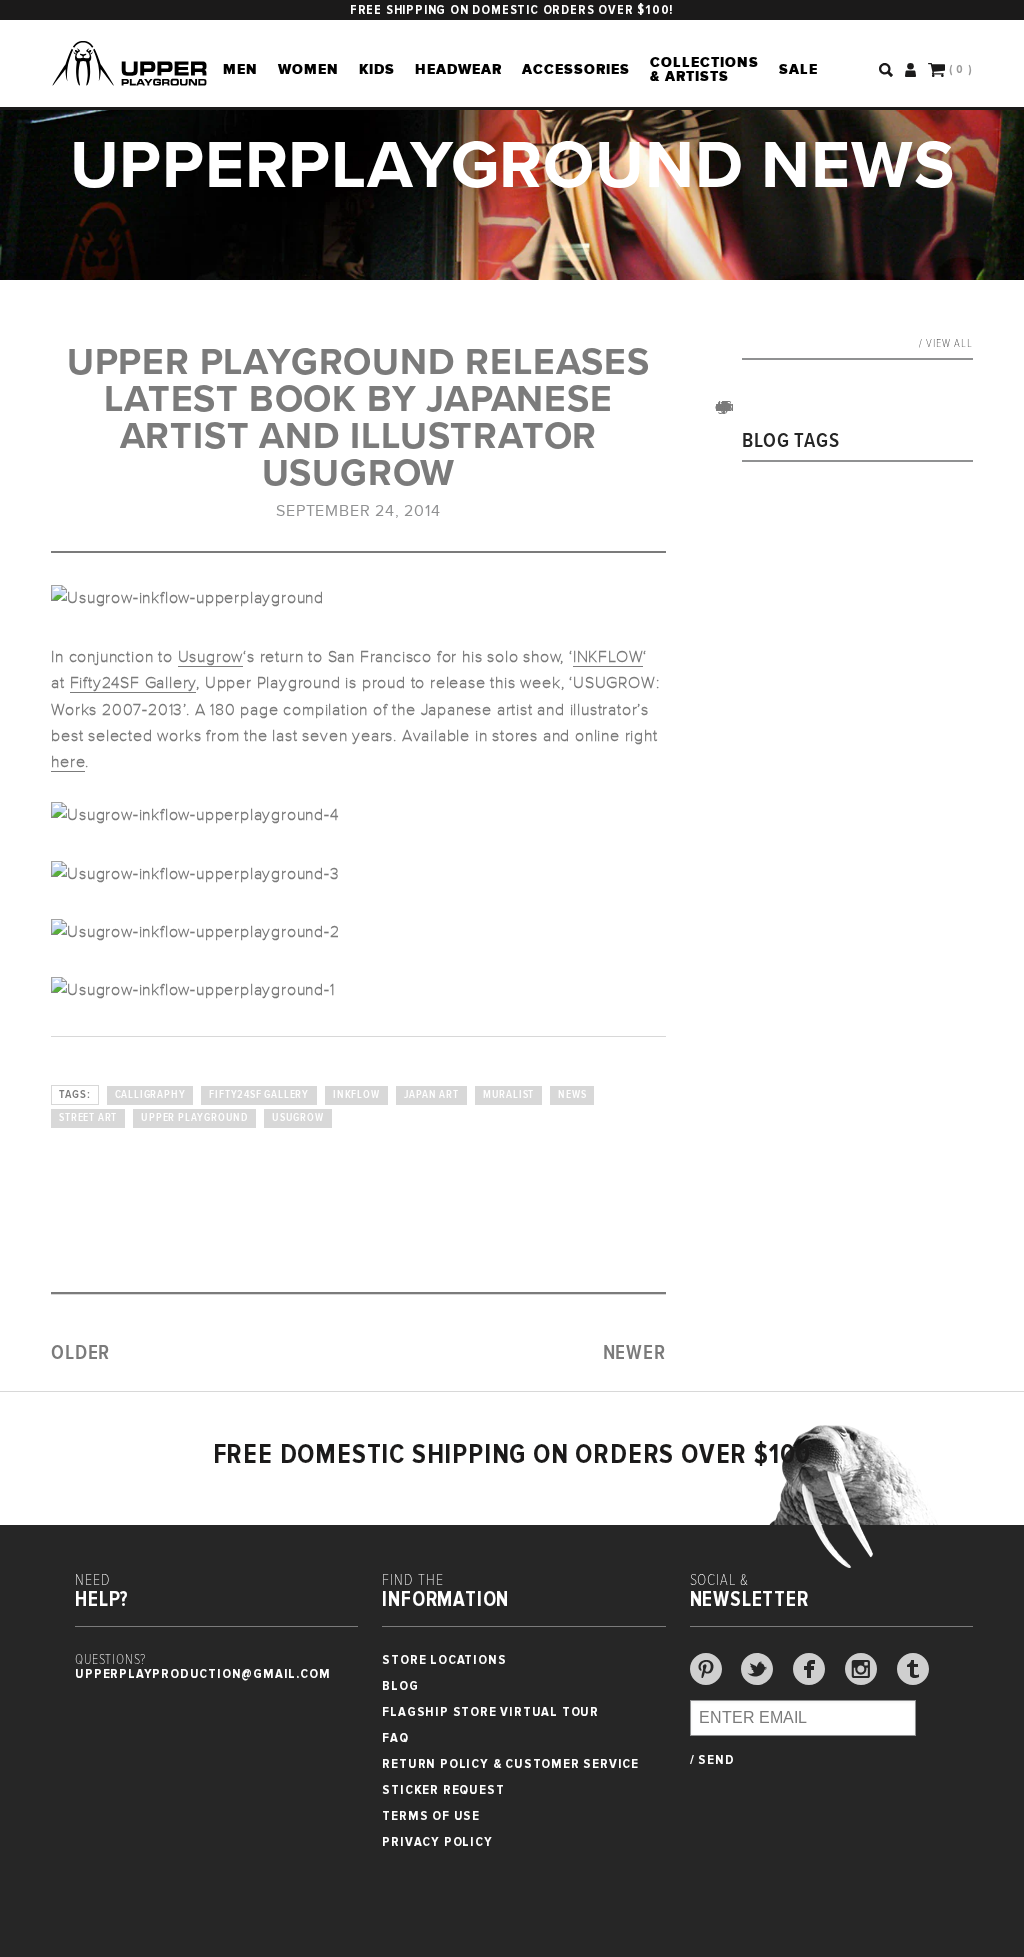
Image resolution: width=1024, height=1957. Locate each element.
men (240, 69)
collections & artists (704, 69)
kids (377, 69)
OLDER (80, 1353)
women (308, 69)
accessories (576, 69)
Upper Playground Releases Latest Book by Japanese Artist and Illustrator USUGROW (358, 418)
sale (798, 69)
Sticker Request (443, 1789)
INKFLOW (608, 657)
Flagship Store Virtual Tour (490, 1711)
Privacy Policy (437, 1841)
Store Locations (444, 1659)
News (572, 1095)
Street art (88, 1118)
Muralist (508, 1095)
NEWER (634, 1353)
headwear (458, 69)
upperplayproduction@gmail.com (202, 1673)
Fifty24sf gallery (259, 1095)
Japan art (431, 1095)
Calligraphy (150, 1095)
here (68, 762)
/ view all (946, 344)
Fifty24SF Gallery (133, 683)
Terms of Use (431, 1815)
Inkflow (356, 1095)
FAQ (395, 1737)
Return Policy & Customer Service (510, 1763)
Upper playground (194, 1118)
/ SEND (712, 1760)
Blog (400, 1685)
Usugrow (211, 657)
